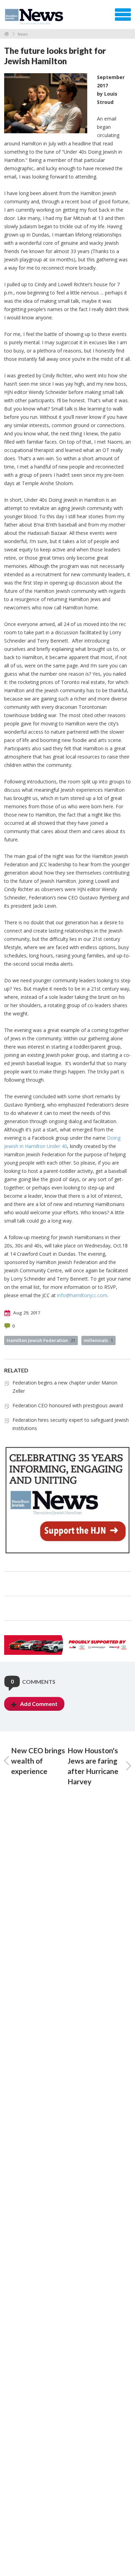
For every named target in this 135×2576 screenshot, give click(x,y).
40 (64, 1146)
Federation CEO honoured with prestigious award (68, 1405)
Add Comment (39, 1704)
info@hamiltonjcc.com (82, 1295)
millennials (98, 1340)
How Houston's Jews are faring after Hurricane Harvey (93, 1766)
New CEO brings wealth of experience (38, 1761)
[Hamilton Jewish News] (35, 17)
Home (7, 34)
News (23, 34)
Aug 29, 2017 (26, 1313)
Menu (123, 15)
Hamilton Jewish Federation (41, 1340)
